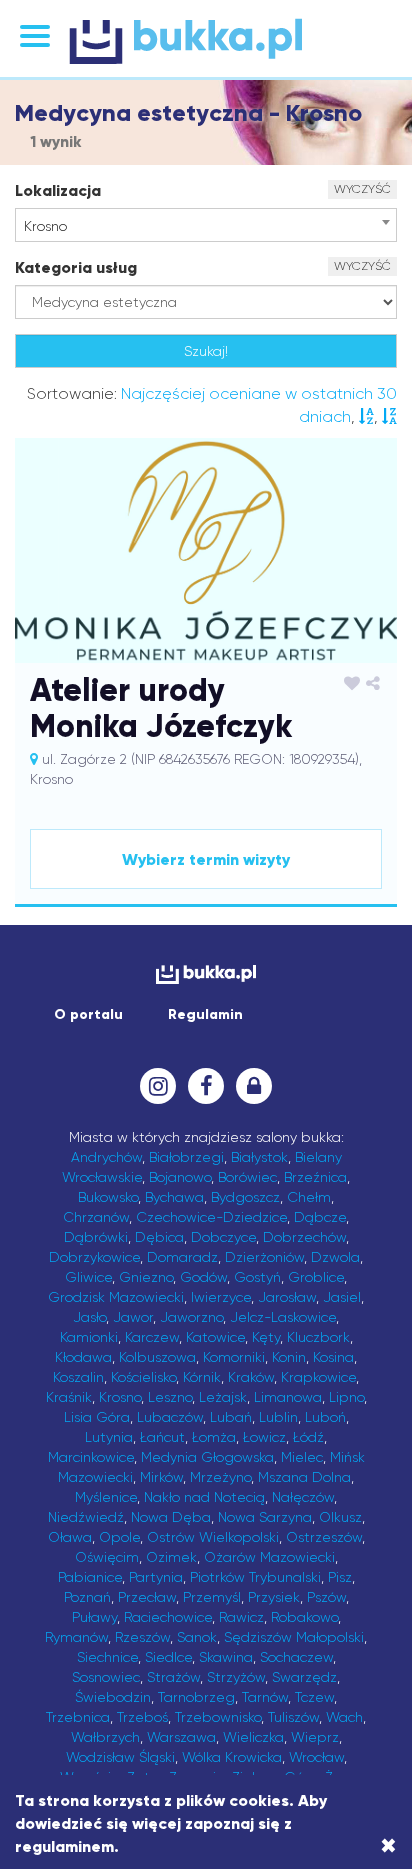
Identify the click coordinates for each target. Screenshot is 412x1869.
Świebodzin (113, 1697)
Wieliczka (253, 1737)
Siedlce (168, 1657)
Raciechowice (168, 1617)
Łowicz (264, 1437)
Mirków (161, 1477)
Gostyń (257, 1277)
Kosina (333, 1357)
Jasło (89, 1317)
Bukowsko (108, 1197)
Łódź (308, 1437)
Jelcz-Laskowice (283, 1317)
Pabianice (90, 1577)
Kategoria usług (76, 267)
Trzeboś (142, 1717)
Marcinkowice (91, 1457)
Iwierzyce (221, 1297)
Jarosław (287, 1297)
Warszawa (181, 1737)
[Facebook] (206, 1086)
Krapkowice (318, 1377)
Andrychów (106, 1157)
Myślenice (106, 1497)
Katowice (215, 1337)
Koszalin (78, 1377)
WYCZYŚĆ (362, 189)
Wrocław (316, 1757)
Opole (119, 1537)
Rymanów (76, 1637)
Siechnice (107, 1657)
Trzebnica (78, 1717)
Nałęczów (303, 1497)
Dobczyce (223, 1237)
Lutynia (109, 1437)
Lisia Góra (97, 1417)
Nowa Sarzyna (265, 1517)
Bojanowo (180, 1177)
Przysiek (274, 1597)
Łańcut (162, 1437)
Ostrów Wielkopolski (213, 1537)
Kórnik (202, 1377)
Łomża (214, 1437)
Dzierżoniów (264, 1257)
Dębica (159, 1237)
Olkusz (340, 1517)
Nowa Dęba (171, 1517)
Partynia (156, 1577)
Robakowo (304, 1617)
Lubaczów (170, 1417)
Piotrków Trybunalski (255, 1577)
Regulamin (205, 1014)
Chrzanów (96, 1217)
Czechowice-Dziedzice (211, 1217)
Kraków (251, 1377)
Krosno (120, 1397)
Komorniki (234, 1357)
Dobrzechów (304, 1237)
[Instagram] (158, 1086)
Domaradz (182, 1257)
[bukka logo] (206, 974)
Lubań (231, 1417)
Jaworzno (191, 1317)
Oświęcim (107, 1557)
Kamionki (89, 1337)
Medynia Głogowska (207, 1457)
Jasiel (342, 1297)
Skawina (226, 1657)
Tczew (314, 1697)
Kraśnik (69, 1397)
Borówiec (247, 1177)
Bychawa (174, 1197)
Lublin (278, 1417)
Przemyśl (212, 1597)
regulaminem (64, 1846)
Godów (203, 1277)
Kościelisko (143, 1377)
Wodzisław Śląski (120, 1757)
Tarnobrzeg (196, 1697)
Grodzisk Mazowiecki (116, 1297)
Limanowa (288, 1397)
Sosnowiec (106, 1677)
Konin (289, 1357)
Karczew (152, 1337)
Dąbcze (320, 1217)
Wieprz (315, 1737)
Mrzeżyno (220, 1477)
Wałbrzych (105, 1737)
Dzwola (335, 1257)
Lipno (346, 1397)
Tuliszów (293, 1717)
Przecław (147, 1597)
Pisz (340, 1577)
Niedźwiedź (86, 1517)
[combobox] (206, 225)
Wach (344, 1717)
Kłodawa (83, 1357)
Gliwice (88, 1277)
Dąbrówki (96, 1237)
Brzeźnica (315, 1177)
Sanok (197, 1637)
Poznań (87, 1597)
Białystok (259, 1157)
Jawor (133, 1317)
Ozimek (171, 1557)
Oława (70, 1537)
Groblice (316, 1277)
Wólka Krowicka (232, 1757)
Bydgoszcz (245, 1197)
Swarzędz (304, 1677)
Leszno (170, 1397)
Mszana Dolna (304, 1477)
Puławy (94, 1617)
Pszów (326, 1597)
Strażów (173, 1677)
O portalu (88, 1014)
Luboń (325, 1417)
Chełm (309, 1197)
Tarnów (265, 1697)
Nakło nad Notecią (204, 1497)
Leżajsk (223, 1397)
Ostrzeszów (324, 1537)
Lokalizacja (58, 190)
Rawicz (241, 1617)
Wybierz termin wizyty (206, 859)
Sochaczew (296, 1657)
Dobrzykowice (94, 1257)
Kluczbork (318, 1337)
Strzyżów (236, 1677)
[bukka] (206, 41)
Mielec (302, 1457)
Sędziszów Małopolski (294, 1637)
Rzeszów (142, 1637)
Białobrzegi (186, 1157)
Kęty (266, 1337)
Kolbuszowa (157, 1357)
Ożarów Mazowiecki (269, 1557)
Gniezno (146, 1277)
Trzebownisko (218, 1717)
